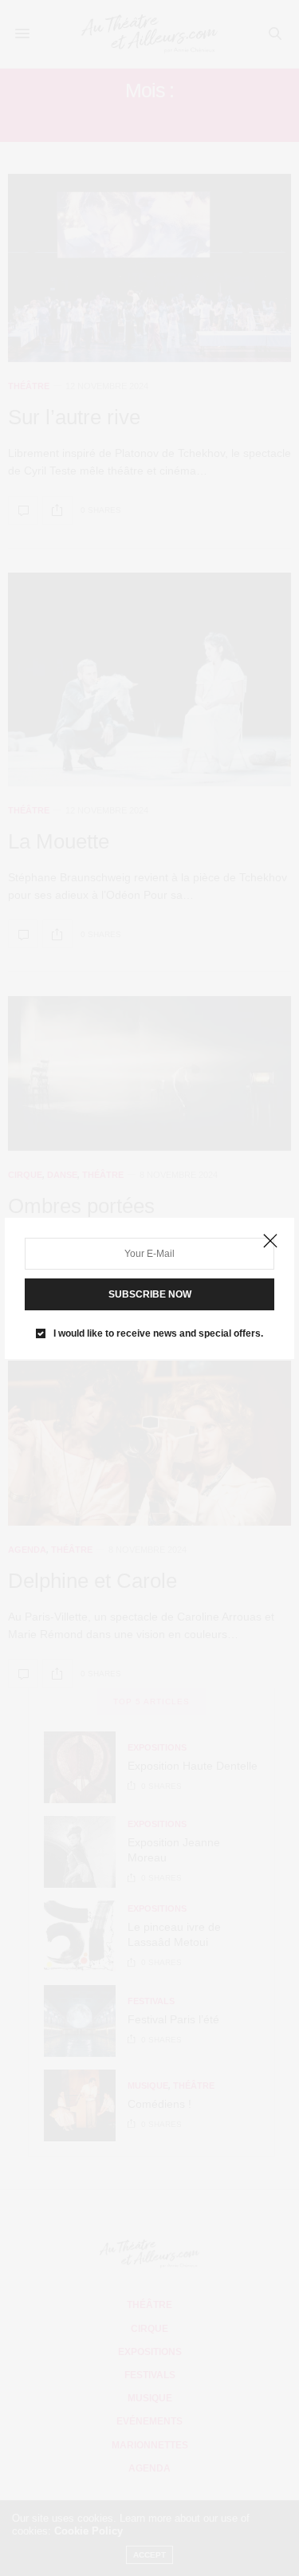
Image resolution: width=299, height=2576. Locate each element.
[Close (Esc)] (270, 1242)
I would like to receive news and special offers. (158, 1333)
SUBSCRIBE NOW (150, 1294)
